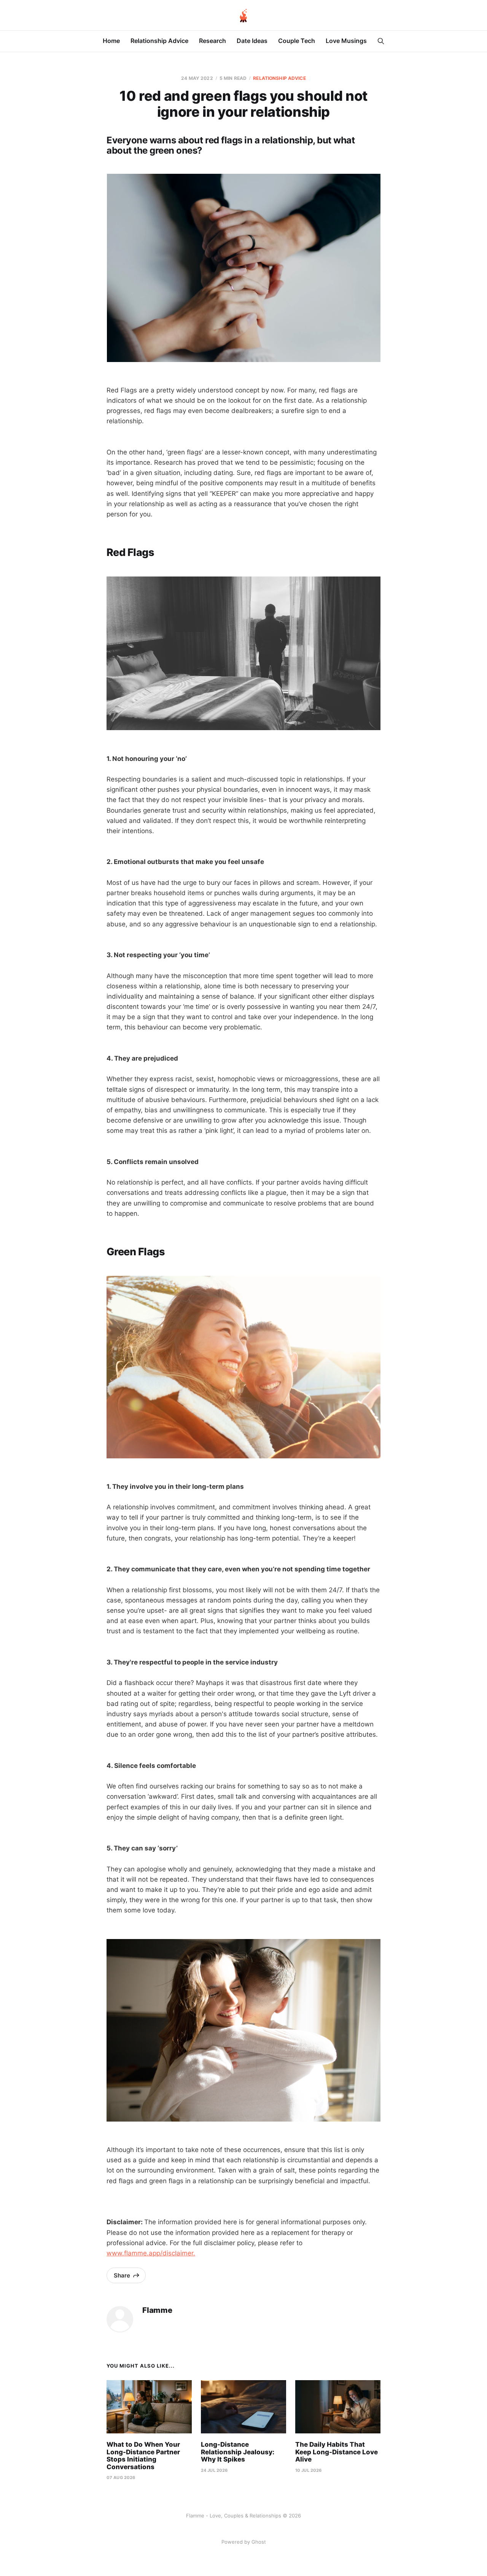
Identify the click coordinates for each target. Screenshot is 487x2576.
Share (122, 2275)
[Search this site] (381, 41)
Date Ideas (252, 41)
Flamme (157, 2310)
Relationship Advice (159, 41)
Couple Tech (297, 41)
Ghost (259, 2542)
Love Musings (346, 41)
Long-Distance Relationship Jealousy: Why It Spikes (238, 2452)
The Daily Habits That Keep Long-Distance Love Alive (337, 2452)
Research (212, 41)
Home (111, 41)
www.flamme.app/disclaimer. (151, 2253)
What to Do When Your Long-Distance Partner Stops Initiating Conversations (143, 2456)
